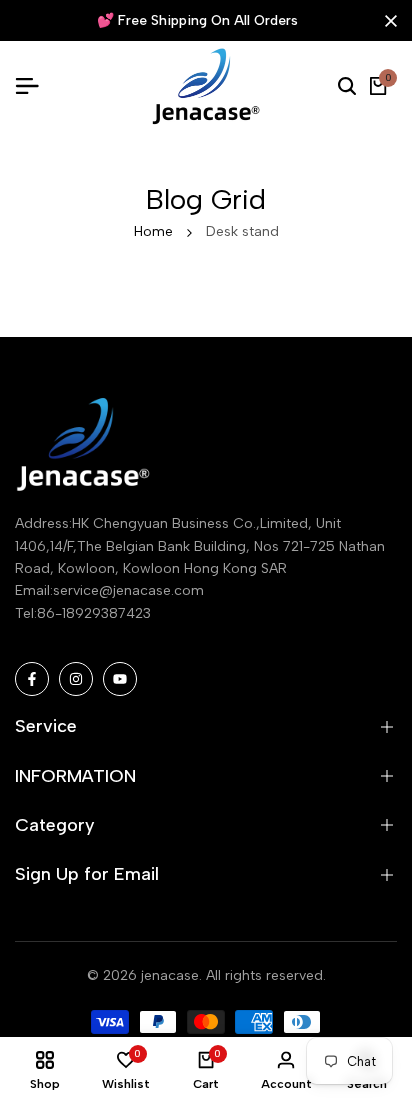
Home (153, 231)
